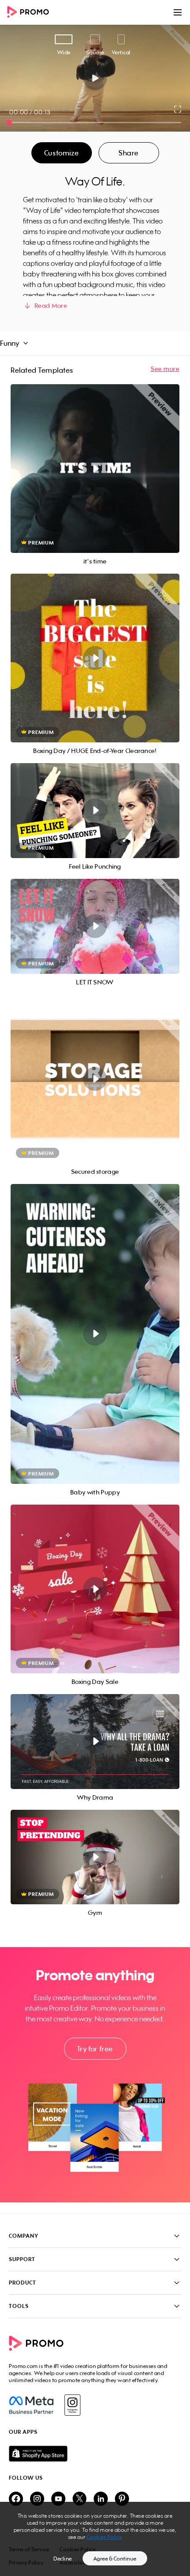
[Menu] (178, 12)
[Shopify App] (95, 2454)
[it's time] (95, 469)
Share (129, 153)
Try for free (95, 2049)
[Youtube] (58, 2499)
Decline (63, 2559)
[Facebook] (31, 2405)
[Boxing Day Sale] (95, 1589)
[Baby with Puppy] (95, 1334)
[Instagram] (72, 2405)
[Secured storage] (95, 1079)
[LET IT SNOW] (95, 926)
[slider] (9, 123)
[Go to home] (31, 13)
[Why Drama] (95, 1742)
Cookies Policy (104, 2537)
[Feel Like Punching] (95, 811)
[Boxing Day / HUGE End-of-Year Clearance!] (95, 658)
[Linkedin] (101, 2499)
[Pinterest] (122, 2499)
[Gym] (95, 1857)
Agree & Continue (115, 2559)
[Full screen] (178, 109)
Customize (61, 153)
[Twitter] (80, 2499)
